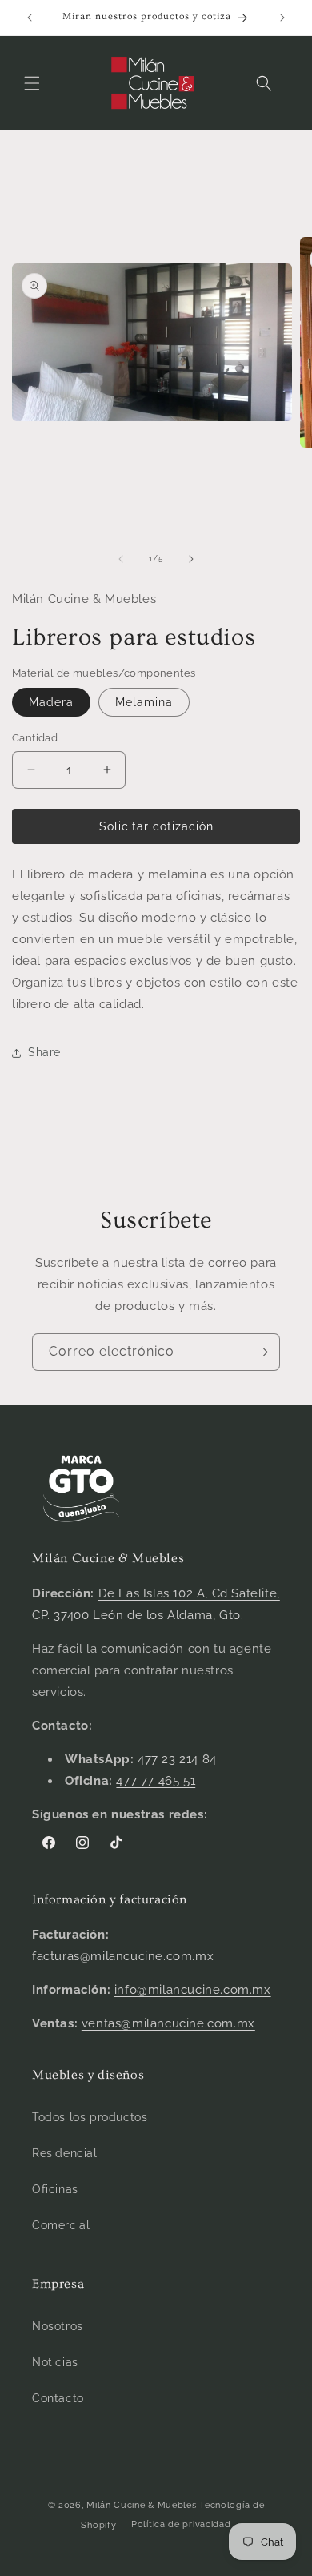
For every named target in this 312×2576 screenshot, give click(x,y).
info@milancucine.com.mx (193, 1990)
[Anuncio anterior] (30, 18)
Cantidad (35, 738)
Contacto (58, 2398)
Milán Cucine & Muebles (141, 2505)
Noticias (55, 2362)
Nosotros (58, 2326)
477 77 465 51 (156, 1781)
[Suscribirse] (262, 1352)
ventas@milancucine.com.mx (168, 2023)
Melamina (144, 702)
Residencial (65, 2153)
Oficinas (55, 2189)
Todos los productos (90, 2117)
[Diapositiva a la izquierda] (121, 559)
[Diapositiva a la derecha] (191, 559)
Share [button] (44, 1052)
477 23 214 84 (177, 1759)
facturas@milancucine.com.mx (123, 1956)
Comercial (61, 2225)
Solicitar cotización (156, 826)
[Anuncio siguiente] (282, 18)
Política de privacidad (181, 2524)
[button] (32, 83)
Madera (51, 702)
